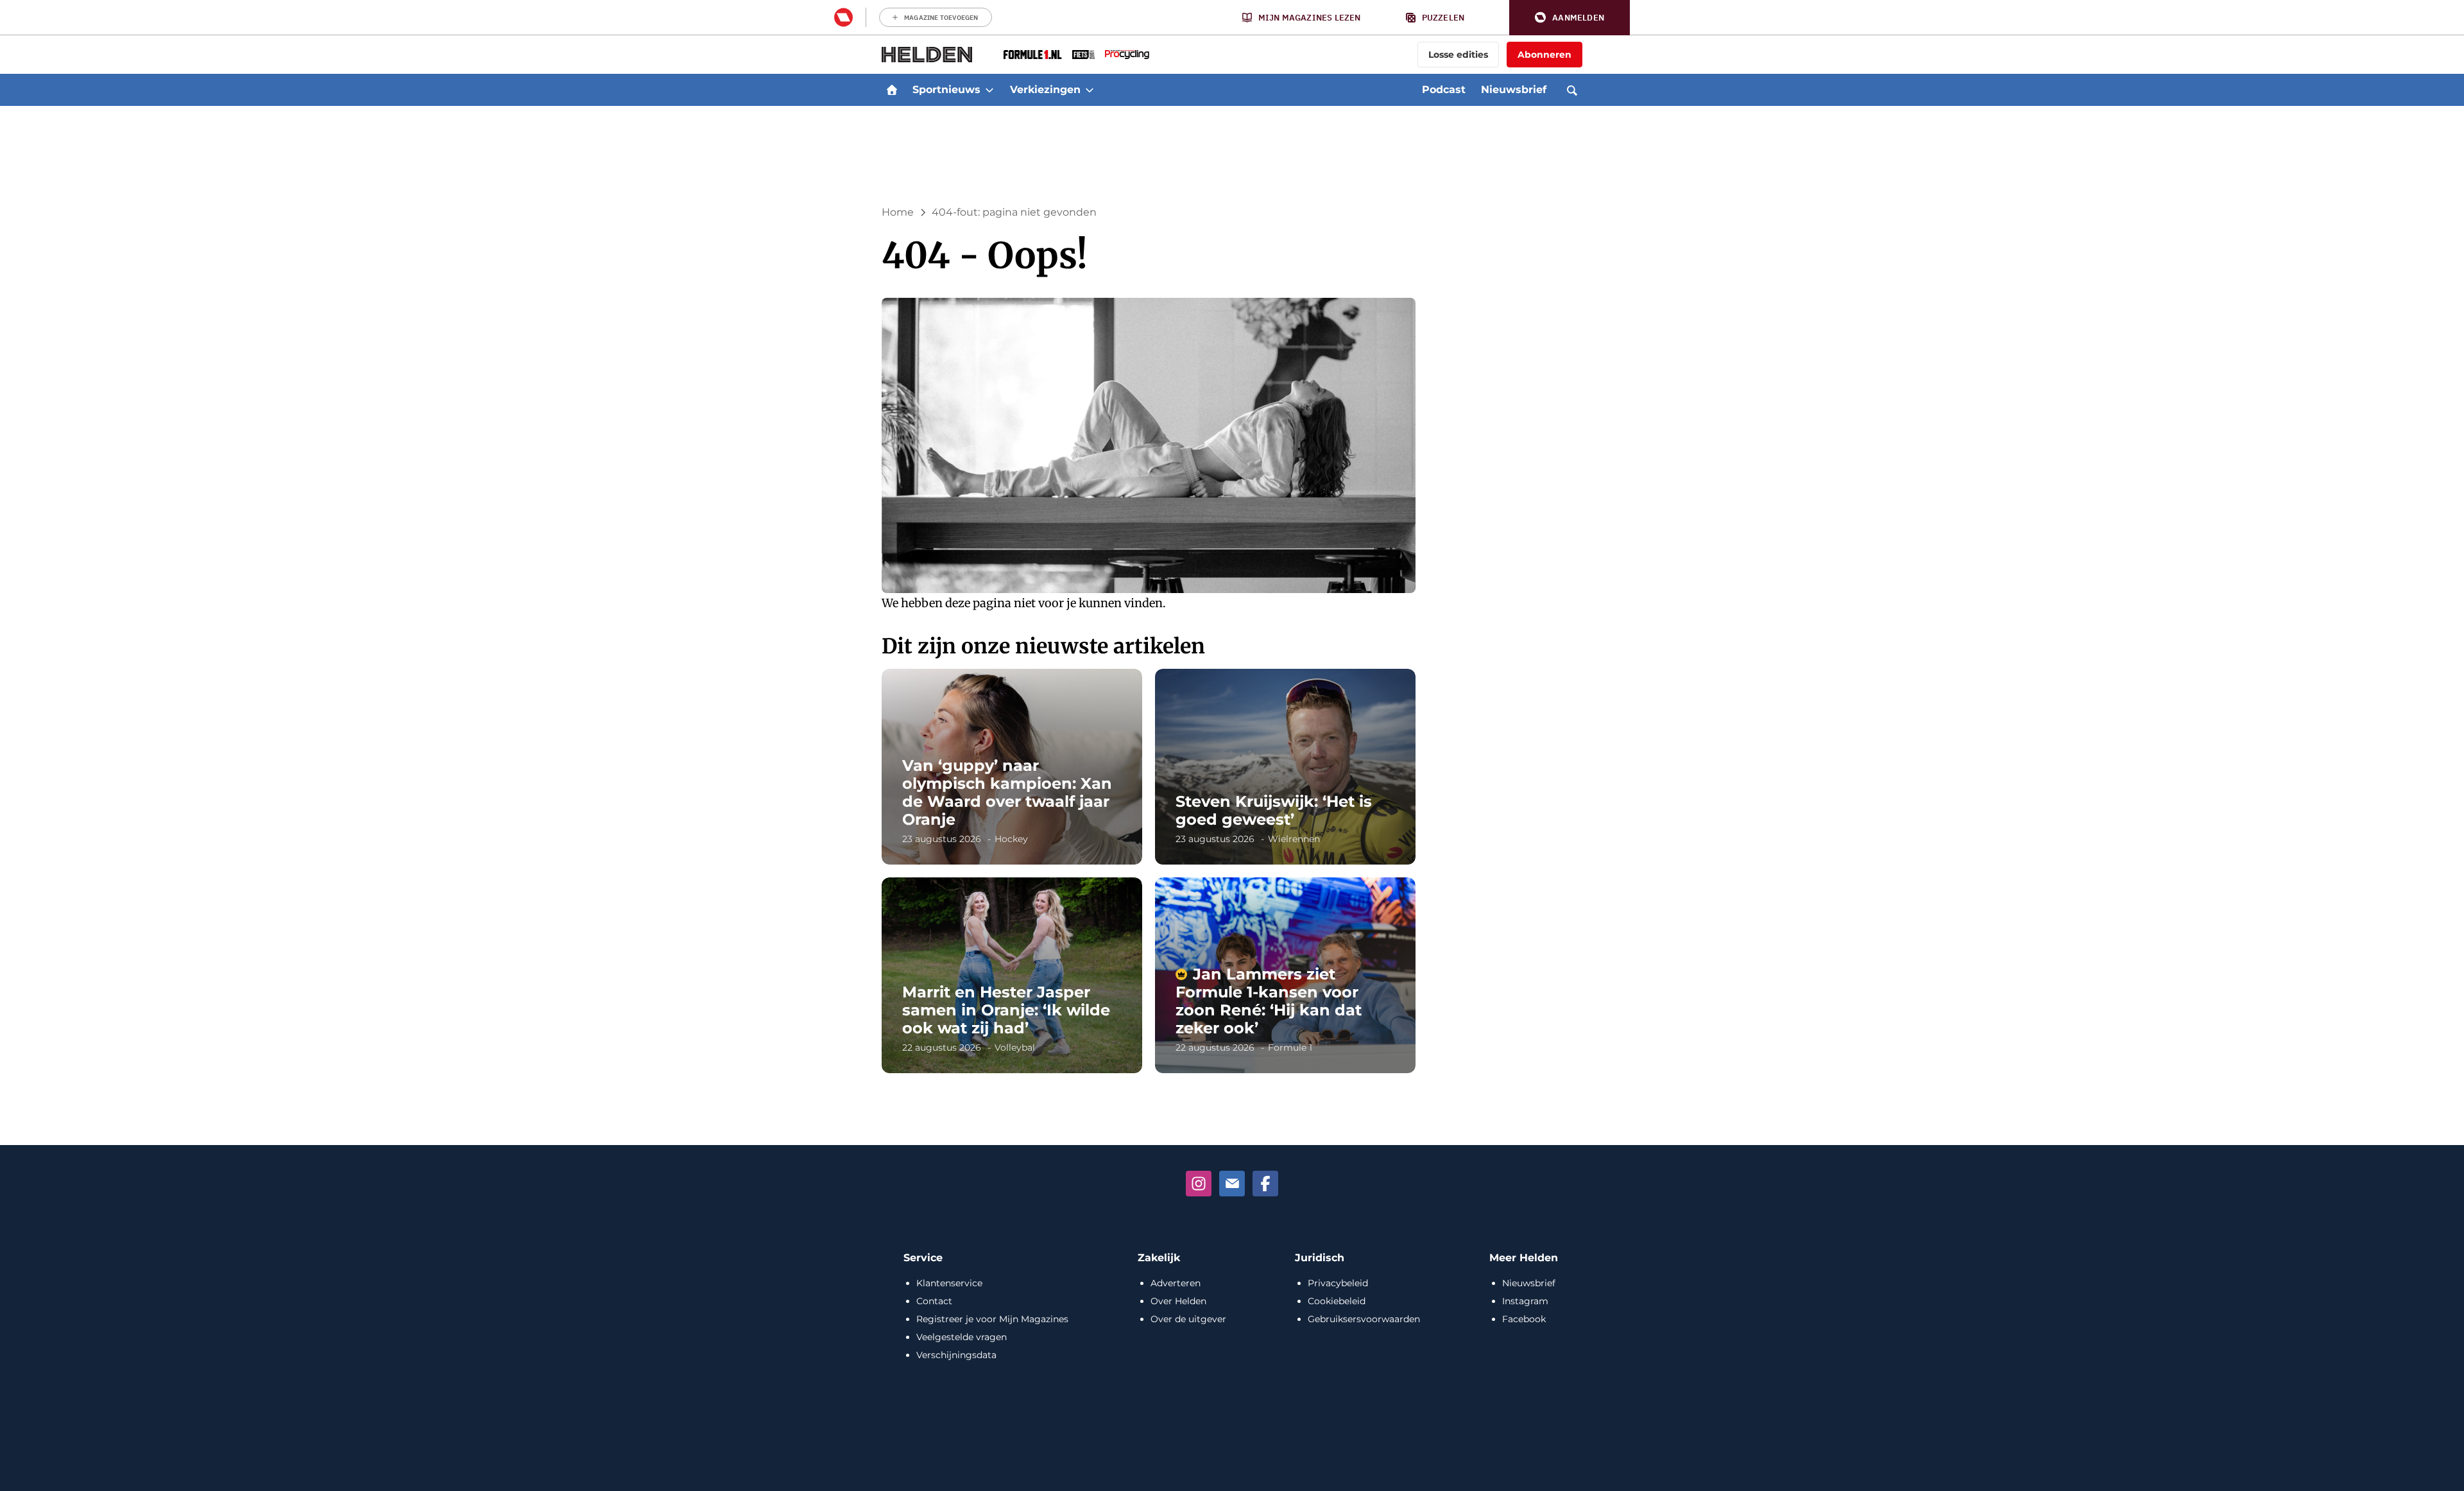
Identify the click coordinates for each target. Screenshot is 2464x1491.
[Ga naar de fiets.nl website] (1083, 55)
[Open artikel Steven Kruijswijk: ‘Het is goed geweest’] (1285, 767)
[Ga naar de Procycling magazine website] (1127, 55)
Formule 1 (1290, 1047)
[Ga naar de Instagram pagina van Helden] (1199, 1184)
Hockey (1011, 839)
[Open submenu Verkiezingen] (1090, 90)
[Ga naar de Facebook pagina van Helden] (1265, 1184)
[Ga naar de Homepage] (927, 55)
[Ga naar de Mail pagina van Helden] (1232, 1184)
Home (898, 212)
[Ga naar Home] (892, 90)
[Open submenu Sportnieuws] (989, 90)
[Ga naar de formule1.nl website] (1033, 55)
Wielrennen (1294, 839)
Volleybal (1015, 1047)
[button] (1570, 18)
